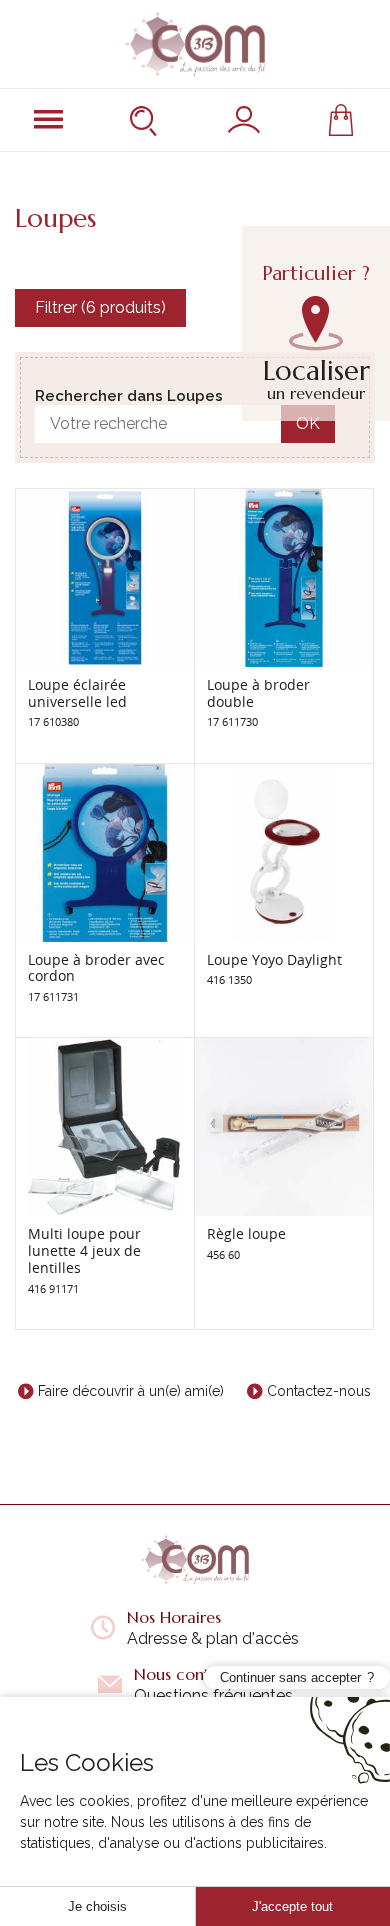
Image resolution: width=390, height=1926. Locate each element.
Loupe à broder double (258, 693)
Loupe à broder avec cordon (96, 968)
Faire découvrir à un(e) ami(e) (131, 1391)
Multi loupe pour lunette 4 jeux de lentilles (84, 1250)
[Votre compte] (244, 120)
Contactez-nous (319, 1391)
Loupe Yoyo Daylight (274, 959)
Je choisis (97, 1906)
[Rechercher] (146, 120)
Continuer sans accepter (290, 1677)
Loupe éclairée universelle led (77, 693)
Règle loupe (246, 1233)
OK (308, 423)
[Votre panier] (341, 120)
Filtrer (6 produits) (100, 307)
